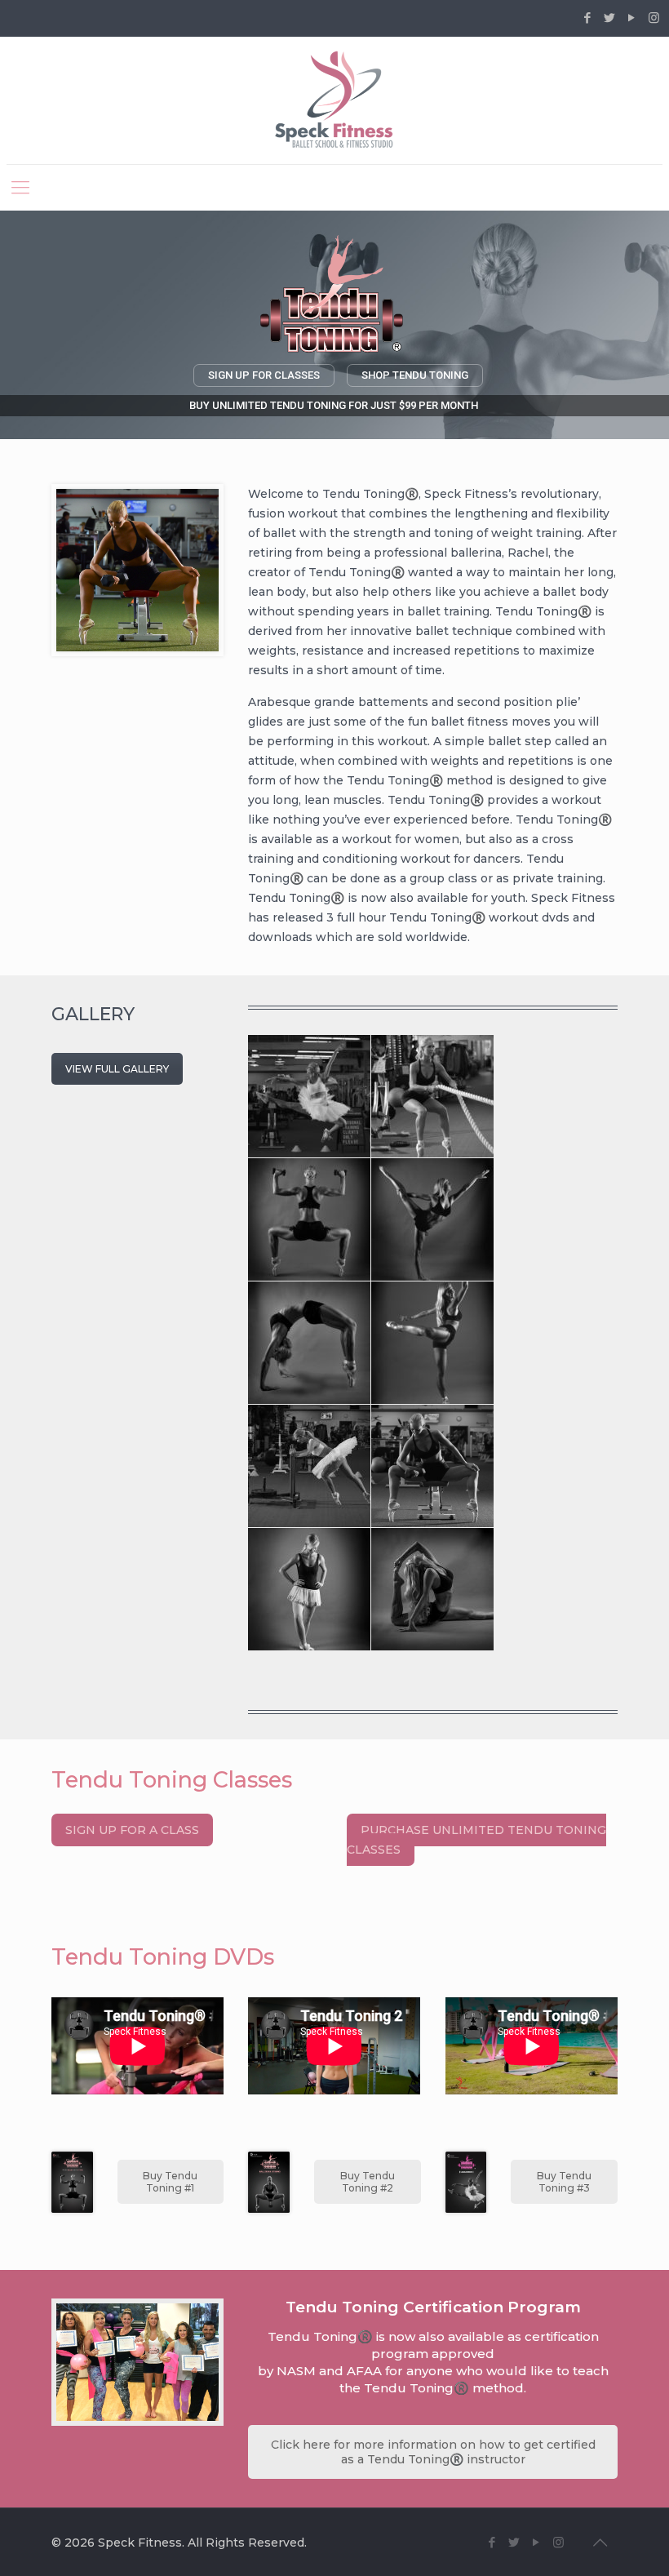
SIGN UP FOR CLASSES (264, 375)
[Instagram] (654, 18)
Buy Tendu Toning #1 (170, 2182)
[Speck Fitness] (335, 100)
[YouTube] (632, 18)
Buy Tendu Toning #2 (368, 2182)
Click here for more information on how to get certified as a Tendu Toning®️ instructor (433, 2452)
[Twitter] (610, 18)
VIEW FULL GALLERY (117, 1069)
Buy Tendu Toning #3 (564, 2182)
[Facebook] (588, 18)
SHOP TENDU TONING (415, 375)
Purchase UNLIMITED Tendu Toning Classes (476, 1840)
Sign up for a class (132, 1830)
